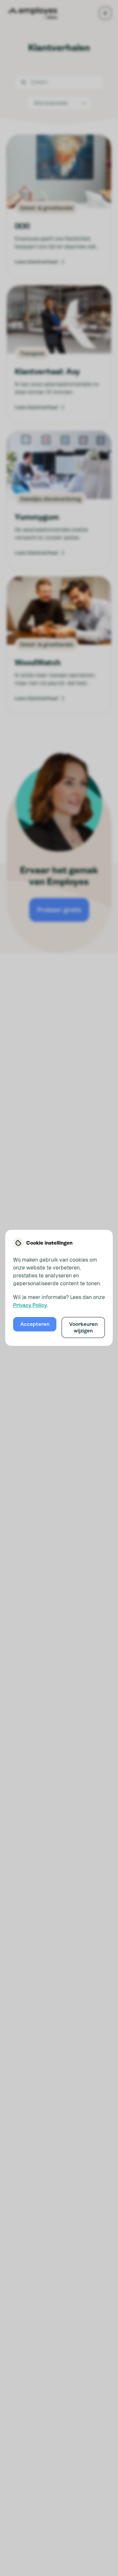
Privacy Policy (30, 1305)
